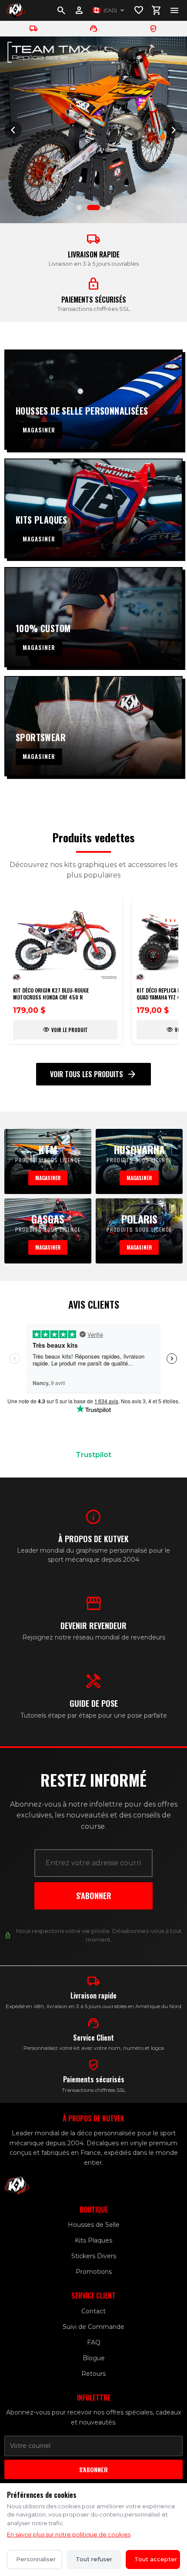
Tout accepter (156, 2559)
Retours (93, 2374)
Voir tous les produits (93, 1074)
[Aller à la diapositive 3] (108, 208)
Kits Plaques (93, 2240)
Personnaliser (36, 2559)
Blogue (94, 2358)
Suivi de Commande (93, 2327)
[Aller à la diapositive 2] (93, 208)
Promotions (94, 2272)
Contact (93, 2311)
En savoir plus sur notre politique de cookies (69, 2534)
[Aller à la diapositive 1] (79, 208)
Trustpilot (93, 1455)
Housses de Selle (94, 2225)
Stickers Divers (94, 2256)
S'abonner (94, 1896)
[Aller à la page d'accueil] (16, 10)
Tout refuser (94, 2559)
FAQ (94, 2342)
